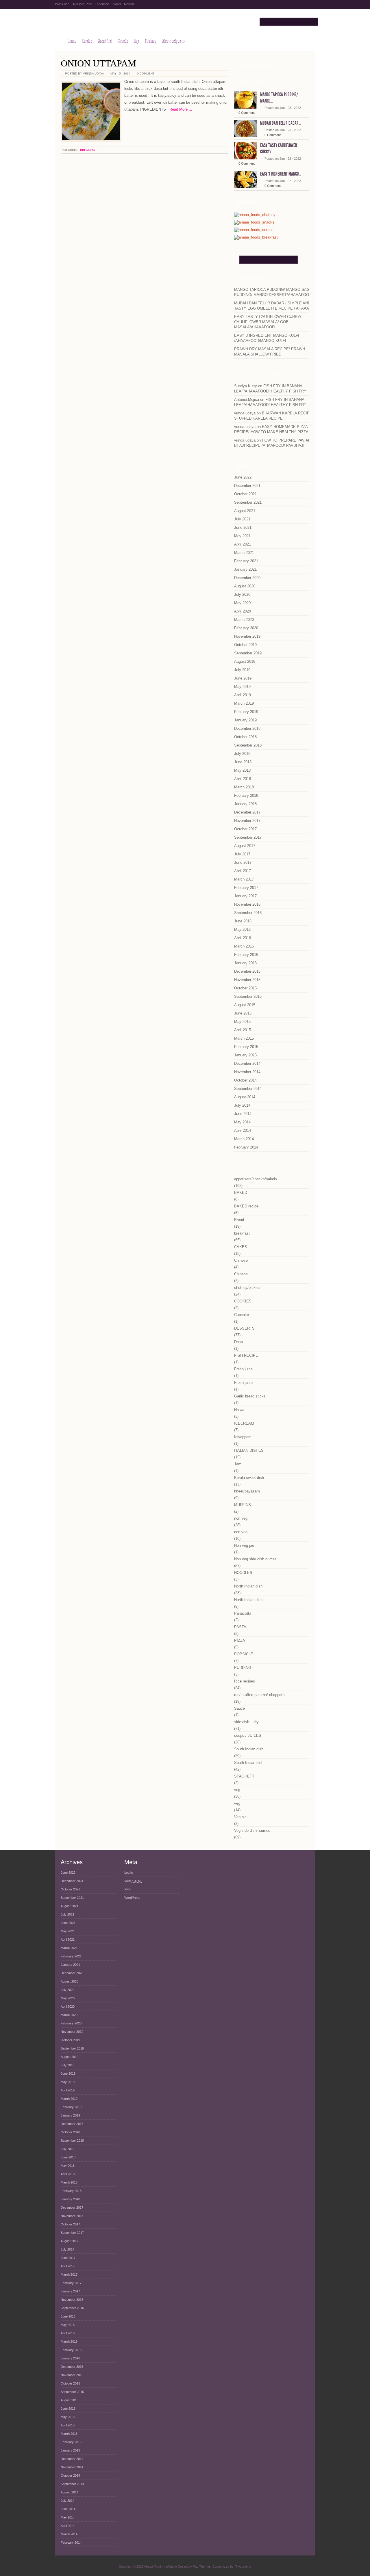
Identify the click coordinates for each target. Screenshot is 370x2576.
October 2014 (245, 1080)
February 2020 (246, 628)
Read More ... (179, 109)
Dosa (238, 1342)
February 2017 (246, 888)
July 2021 (242, 519)
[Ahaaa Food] (59, 41)
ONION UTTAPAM (98, 63)
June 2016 (243, 921)
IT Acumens (243, 2566)
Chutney (150, 41)
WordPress (132, 1898)
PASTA (240, 1627)
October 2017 (245, 829)
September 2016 (248, 913)
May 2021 (242, 536)
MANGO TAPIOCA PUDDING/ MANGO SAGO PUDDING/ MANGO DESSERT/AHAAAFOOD (273, 292)
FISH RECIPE (246, 1355)
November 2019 (247, 636)
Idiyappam (243, 1437)
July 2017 (242, 854)
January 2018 (245, 804)
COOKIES (243, 1301)
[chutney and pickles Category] (255, 215)
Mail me (129, 4)
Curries (87, 41)
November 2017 (247, 821)
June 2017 (243, 862)
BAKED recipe (246, 1206)
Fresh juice (243, 1369)
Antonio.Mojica (247, 400)
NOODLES (243, 1573)
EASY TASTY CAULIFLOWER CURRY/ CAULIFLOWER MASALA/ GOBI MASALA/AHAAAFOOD (268, 322)
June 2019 (243, 678)
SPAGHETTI (245, 1776)
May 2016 (242, 929)
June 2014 (243, 1114)
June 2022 (243, 477)
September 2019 (248, 653)
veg (237, 1790)
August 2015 (245, 1005)
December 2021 (247, 486)
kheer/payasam (247, 1491)
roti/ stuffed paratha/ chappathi (260, 1695)
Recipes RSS (83, 4)
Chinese (241, 1260)
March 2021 (244, 553)
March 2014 (244, 1139)
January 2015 (245, 1055)
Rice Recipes (173, 41)
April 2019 (243, 695)
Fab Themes (202, 2566)
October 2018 (245, 737)
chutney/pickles (247, 1288)
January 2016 (245, 963)
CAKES (241, 1247)
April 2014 (243, 1130)
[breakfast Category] (256, 238)
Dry (136, 41)
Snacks (123, 41)
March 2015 (244, 1038)
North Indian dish (248, 1586)
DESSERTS (244, 1328)
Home (72, 41)
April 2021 (243, 544)
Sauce (239, 1708)
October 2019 (245, 645)
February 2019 (246, 712)
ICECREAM (244, 1423)
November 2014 (247, 1072)
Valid (133, 1881)
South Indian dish (249, 1749)
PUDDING (243, 1668)
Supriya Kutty (246, 386)
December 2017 (247, 812)
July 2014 (242, 1105)
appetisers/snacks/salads (256, 1179)
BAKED (241, 1193)
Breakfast (105, 41)
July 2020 (242, 594)
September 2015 (248, 996)
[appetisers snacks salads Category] (254, 223)
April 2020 (243, 611)
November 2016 (247, 904)
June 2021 (243, 527)
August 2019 (245, 661)
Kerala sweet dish (249, 1478)
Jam (238, 1464)
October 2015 (245, 988)
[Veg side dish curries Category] (254, 230)
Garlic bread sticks (250, 1396)
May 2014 (242, 1122)
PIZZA (240, 1640)
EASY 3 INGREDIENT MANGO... (281, 174)
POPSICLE (244, 1654)
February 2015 (246, 1047)
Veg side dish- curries (252, 1830)
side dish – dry (246, 1722)
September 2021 (248, 502)
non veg (241, 1518)
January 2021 (245, 569)
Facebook (102, 4)
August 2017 (245, 846)
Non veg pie (244, 1545)
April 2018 (243, 779)
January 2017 (245, 896)
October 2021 (245, 494)
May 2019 (242, 687)
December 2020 (247, 578)
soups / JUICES (248, 1735)
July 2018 (242, 754)
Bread (239, 1220)
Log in (128, 1873)
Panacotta (243, 1613)
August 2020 (245, 586)
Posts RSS (63, 4)
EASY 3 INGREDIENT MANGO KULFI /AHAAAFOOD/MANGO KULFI (267, 338)
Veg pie (240, 1817)
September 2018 (248, 745)
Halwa (239, 1410)
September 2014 (248, 1089)
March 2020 (244, 620)
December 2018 (247, 728)
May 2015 (242, 1022)
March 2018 (244, 787)
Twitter (116, 4)
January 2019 (245, 720)
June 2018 (243, 762)
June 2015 (243, 1013)
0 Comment (146, 73)
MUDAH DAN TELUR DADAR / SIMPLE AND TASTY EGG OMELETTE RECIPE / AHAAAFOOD (277, 306)
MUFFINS (243, 1505)
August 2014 (245, 1097)
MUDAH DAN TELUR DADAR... (281, 123)
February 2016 (246, 955)
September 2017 (248, 837)
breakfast (88, 150)
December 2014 (247, 1063)
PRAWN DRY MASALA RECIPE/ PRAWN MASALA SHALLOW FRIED (270, 352)
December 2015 (247, 971)
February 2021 (246, 561)
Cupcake (242, 1315)
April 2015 (243, 1030)
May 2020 (242, 603)
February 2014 (246, 1147)
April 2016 (243, 938)
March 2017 (244, 879)
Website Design (177, 2566)
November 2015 (247, 980)
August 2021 (245, 511)
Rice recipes (245, 1681)
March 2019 (244, 703)
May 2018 (242, 770)
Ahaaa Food (102, 22)
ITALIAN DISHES (249, 1450)
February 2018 (246, 795)
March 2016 (244, 946)
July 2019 (242, 670)
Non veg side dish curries (255, 1559)
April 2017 (243, 871)
